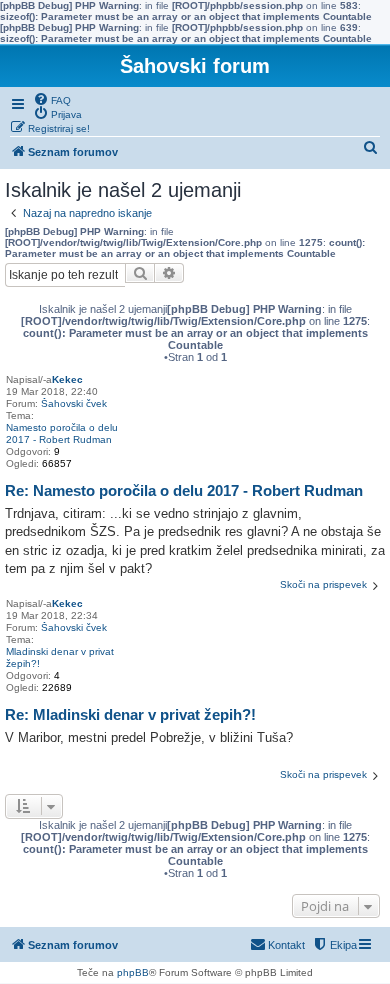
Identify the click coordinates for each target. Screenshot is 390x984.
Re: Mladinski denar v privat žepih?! (130, 714)
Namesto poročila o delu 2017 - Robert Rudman (62, 433)
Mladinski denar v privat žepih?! (60, 657)
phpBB (133, 972)
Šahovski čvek (74, 403)
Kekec (67, 379)
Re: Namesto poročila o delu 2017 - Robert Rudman (184, 490)
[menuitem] (52, 99)
